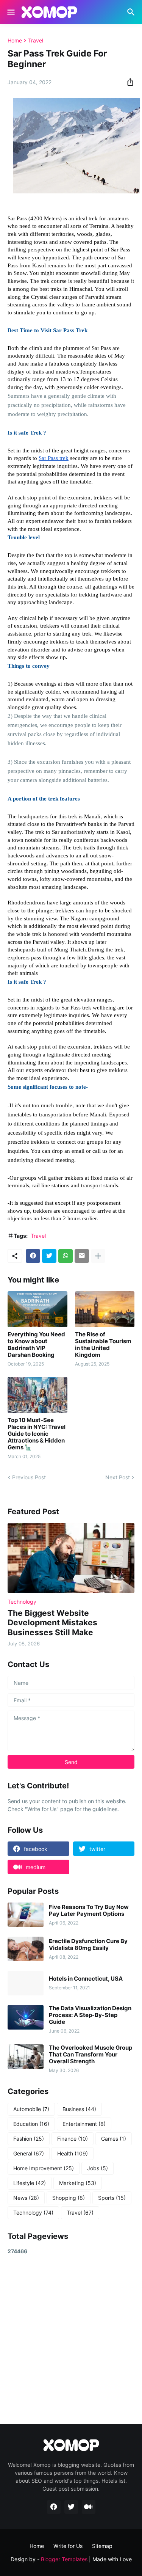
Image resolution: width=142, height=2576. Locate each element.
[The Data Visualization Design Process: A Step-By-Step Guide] (26, 2017)
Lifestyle (30, 2183)
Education (31, 2124)
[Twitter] (49, 1256)
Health (73, 2153)
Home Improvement (44, 2168)
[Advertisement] (71, 2339)
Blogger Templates (64, 2559)
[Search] (132, 12)
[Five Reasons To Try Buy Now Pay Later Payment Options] (26, 1915)
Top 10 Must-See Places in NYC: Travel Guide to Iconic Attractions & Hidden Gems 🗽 (37, 1434)
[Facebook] (33, 1256)
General (29, 2153)
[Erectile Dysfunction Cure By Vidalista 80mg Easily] (26, 1949)
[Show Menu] (10, 12)
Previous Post (29, 1477)
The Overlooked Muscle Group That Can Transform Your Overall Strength (91, 2055)
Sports (112, 2198)
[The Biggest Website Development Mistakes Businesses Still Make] (71, 1558)
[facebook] (54, 2507)
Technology (33, 2213)
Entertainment (84, 2124)
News (26, 2198)
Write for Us (68, 2546)
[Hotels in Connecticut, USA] (26, 1983)
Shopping (69, 2198)
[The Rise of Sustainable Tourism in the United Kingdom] (105, 1309)
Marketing (78, 2183)
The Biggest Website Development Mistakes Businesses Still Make (52, 1622)
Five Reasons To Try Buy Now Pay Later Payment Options (89, 1910)
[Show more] (98, 1256)
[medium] (89, 2507)
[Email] (82, 1256)
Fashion (29, 2139)
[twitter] (71, 2507)
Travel (36, 41)
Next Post (118, 1477)
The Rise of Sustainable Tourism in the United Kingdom (103, 1345)
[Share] (128, 82)
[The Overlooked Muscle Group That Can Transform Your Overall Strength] (26, 2057)
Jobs (98, 2168)
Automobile (31, 2109)
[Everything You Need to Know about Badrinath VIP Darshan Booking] (37, 1309)
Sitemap (102, 2546)
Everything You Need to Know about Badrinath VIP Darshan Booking (36, 1345)
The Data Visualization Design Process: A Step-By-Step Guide (90, 2015)
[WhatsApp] (66, 1256)
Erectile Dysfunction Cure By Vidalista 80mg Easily (88, 1945)
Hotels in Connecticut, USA (86, 1979)
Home (15, 41)
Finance (73, 2139)
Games (114, 2139)
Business (79, 2109)
